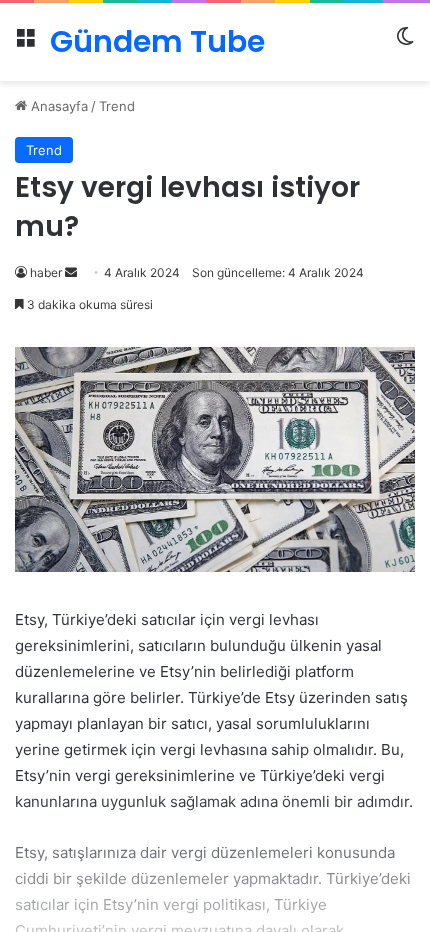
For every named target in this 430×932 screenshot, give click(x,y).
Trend (117, 106)
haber (46, 272)
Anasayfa (57, 106)
